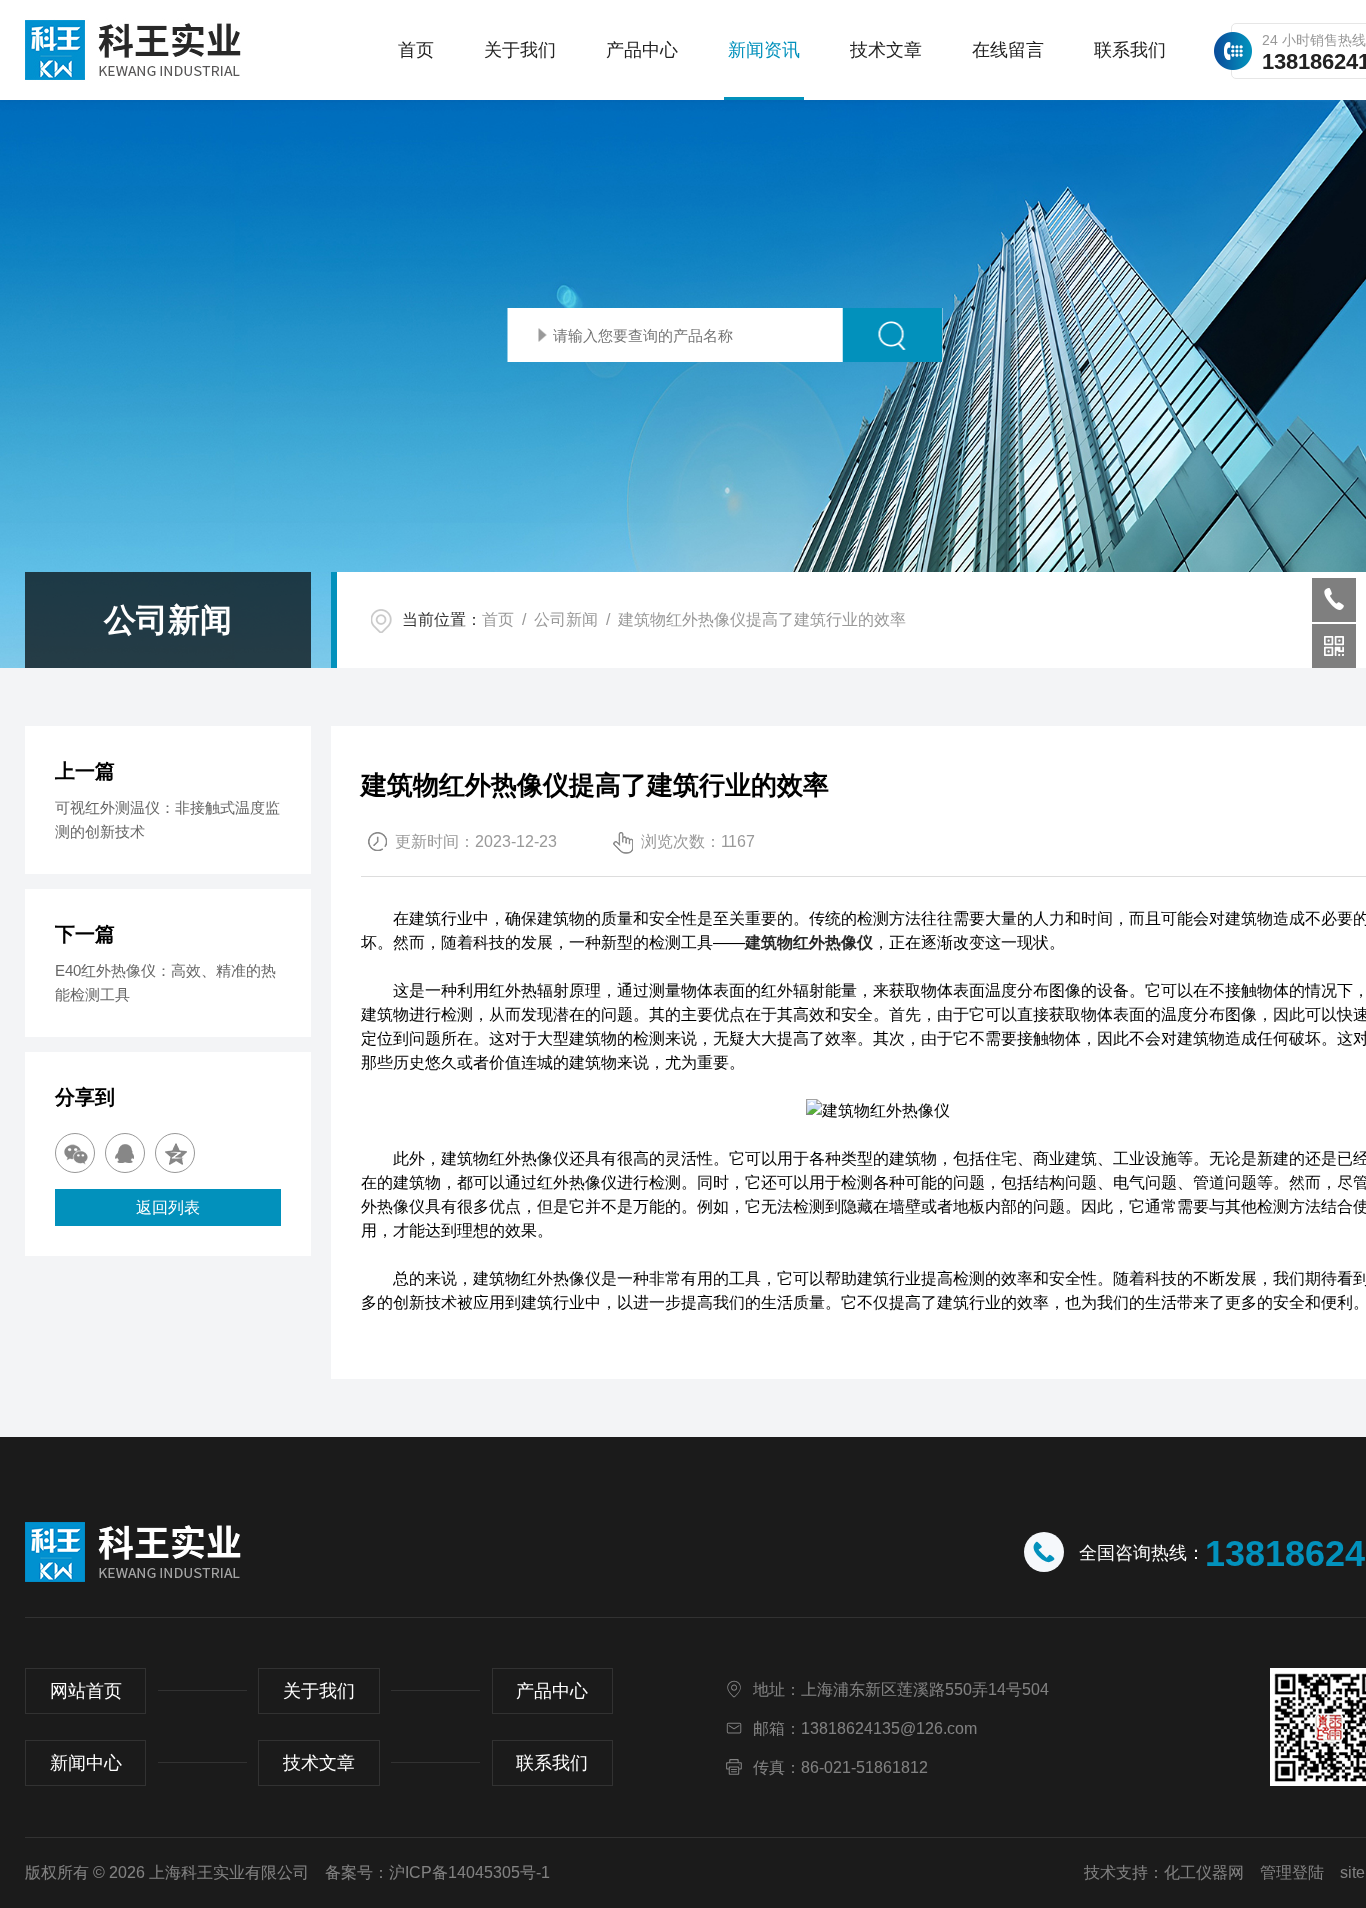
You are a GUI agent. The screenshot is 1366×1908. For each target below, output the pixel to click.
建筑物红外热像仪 (809, 942)
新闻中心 (86, 1763)
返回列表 (168, 1207)
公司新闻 (566, 619)
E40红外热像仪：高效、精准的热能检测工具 (165, 982)
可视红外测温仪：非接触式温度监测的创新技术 (167, 819)
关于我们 (520, 50)
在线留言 (1008, 50)
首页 (416, 50)
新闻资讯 (764, 50)
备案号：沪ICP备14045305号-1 (437, 1872)
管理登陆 (1292, 1872)
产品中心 (642, 50)
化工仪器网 (1204, 1872)
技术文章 (886, 50)
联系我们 (1130, 50)
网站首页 (86, 1691)
